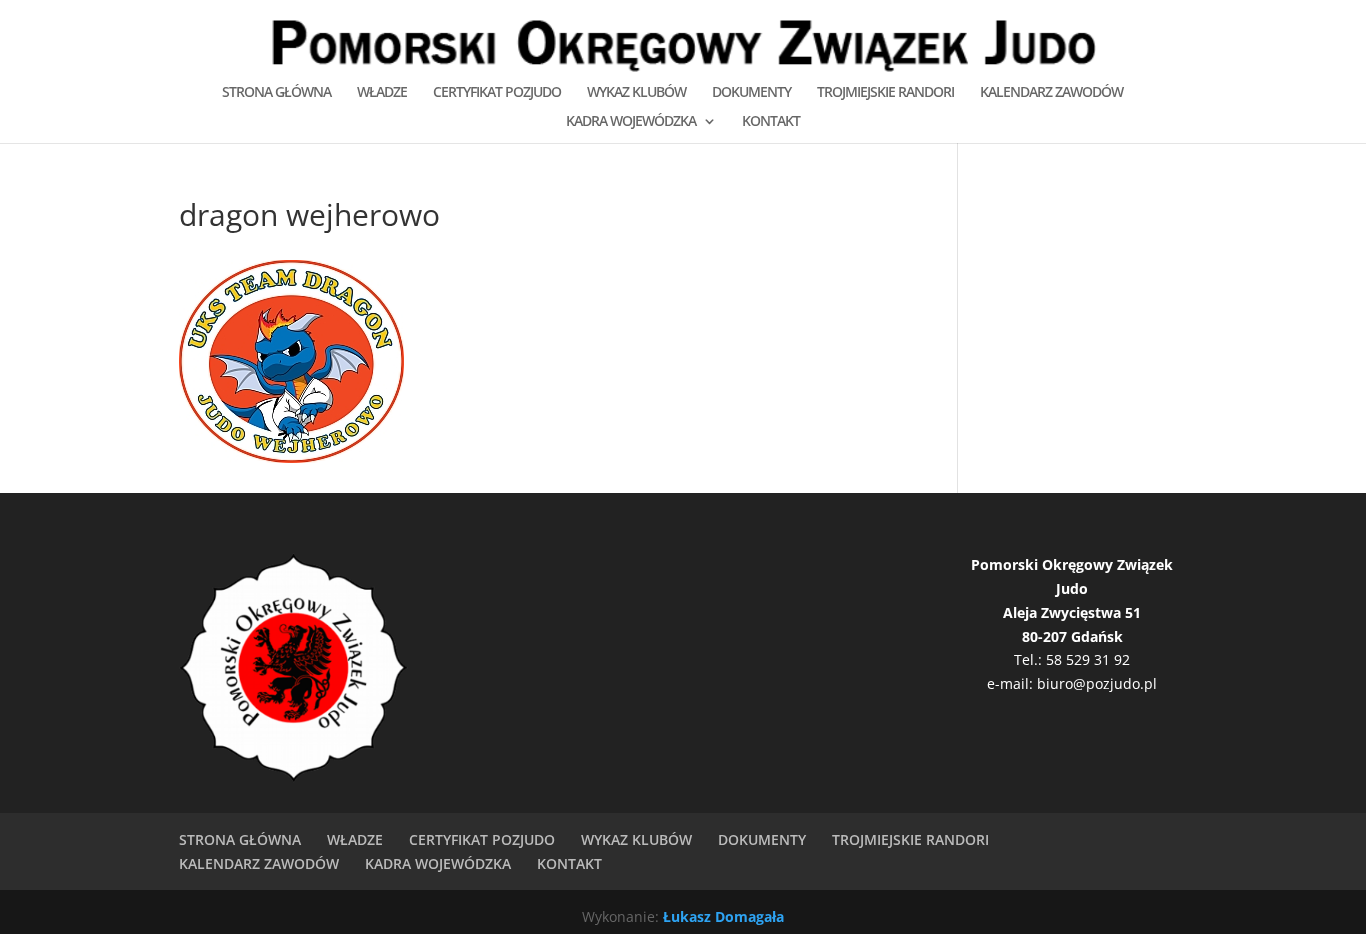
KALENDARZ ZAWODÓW (1051, 93)
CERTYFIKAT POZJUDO (497, 93)
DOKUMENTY (751, 93)
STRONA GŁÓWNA (276, 93)
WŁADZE (382, 93)
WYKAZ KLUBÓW (636, 93)
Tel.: (1030, 659)
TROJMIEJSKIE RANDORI (885, 93)
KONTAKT (771, 122)
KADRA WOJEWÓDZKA (631, 122)
